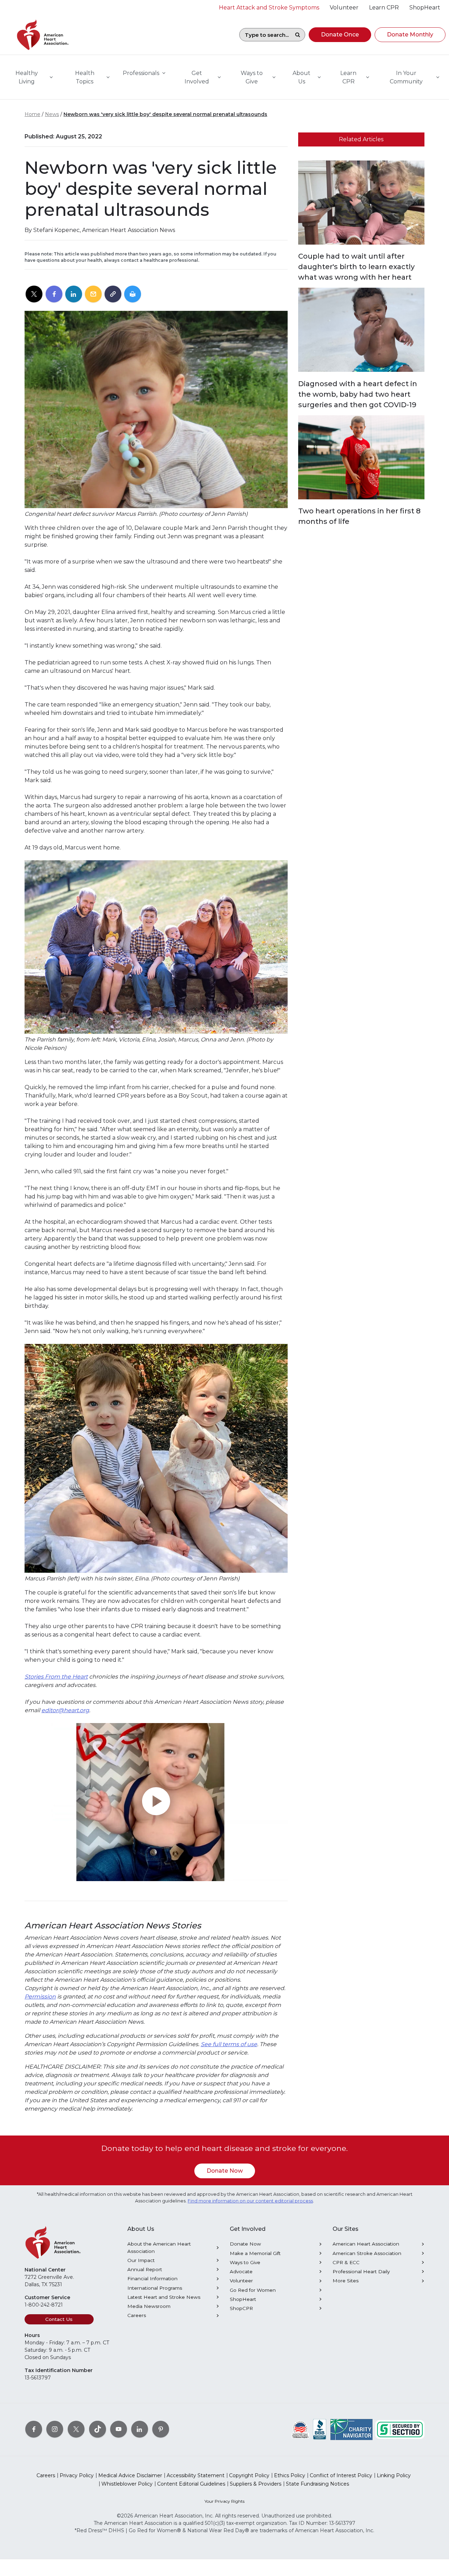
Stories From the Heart (56, 1677)
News (52, 114)
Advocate (241, 2271)
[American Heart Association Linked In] (140, 2429)
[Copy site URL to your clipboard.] (113, 294)
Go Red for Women (253, 2290)
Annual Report (145, 2269)
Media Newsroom (149, 2306)
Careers (137, 2315)
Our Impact (141, 2260)
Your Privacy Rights (224, 2501)
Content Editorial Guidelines (191, 2484)
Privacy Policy (77, 2475)
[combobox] (265, 35)
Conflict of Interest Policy (341, 2475)
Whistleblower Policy (127, 2484)
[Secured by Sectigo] (400, 2429)
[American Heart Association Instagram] (55, 2429)
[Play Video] (156, 1802)
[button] (340, 35)
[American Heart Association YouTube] (119, 2429)
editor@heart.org (65, 1710)
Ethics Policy (290, 2475)
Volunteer (241, 2281)
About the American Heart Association (159, 2247)
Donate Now (225, 2171)
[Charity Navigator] (351, 2429)
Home (32, 114)
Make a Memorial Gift (255, 2253)
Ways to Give (245, 2262)
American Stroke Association (367, 2253)
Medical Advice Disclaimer (130, 2475)
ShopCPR (241, 2308)
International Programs (155, 2288)
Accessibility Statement (196, 2475)
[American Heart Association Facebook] (34, 2429)
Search (297, 35)
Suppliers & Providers (256, 2484)
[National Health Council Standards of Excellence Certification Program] (300, 2429)
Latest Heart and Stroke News (164, 2297)
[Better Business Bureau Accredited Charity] (320, 2429)
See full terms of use (229, 2044)
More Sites (346, 2281)
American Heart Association (366, 2244)
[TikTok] (98, 2429)
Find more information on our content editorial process (250, 2201)
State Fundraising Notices (317, 2484)
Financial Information (152, 2278)
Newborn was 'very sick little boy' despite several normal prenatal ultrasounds (165, 114)
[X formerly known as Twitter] (76, 2429)
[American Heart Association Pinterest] (161, 2429)
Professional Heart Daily (361, 2271)
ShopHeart (243, 2299)
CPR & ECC (346, 2262)
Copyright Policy (249, 2475)
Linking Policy (394, 2475)
